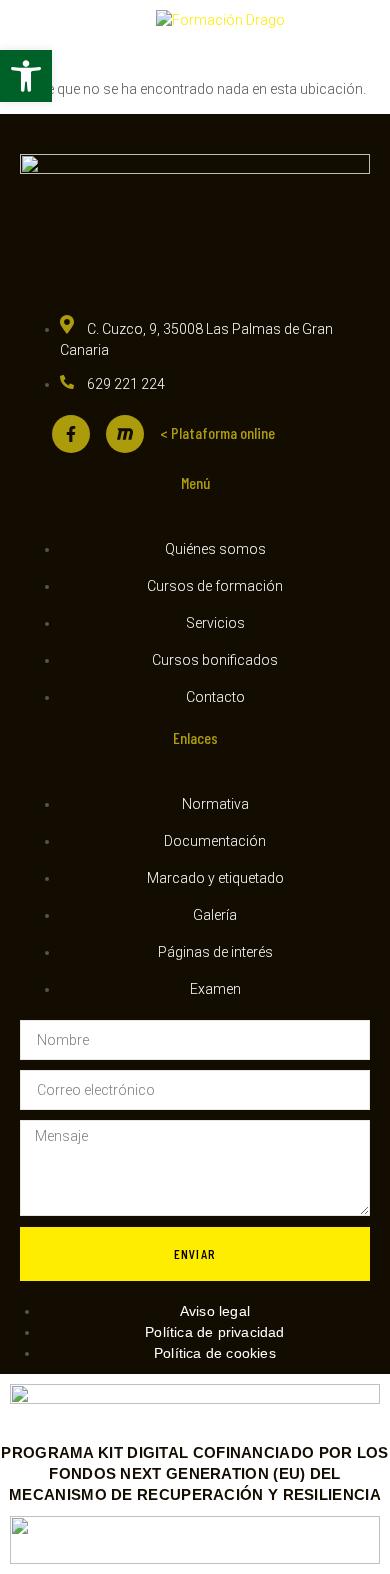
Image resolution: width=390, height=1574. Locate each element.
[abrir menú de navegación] (41, 36)
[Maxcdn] (125, 434)
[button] (26, 76)
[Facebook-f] (71, 434)
